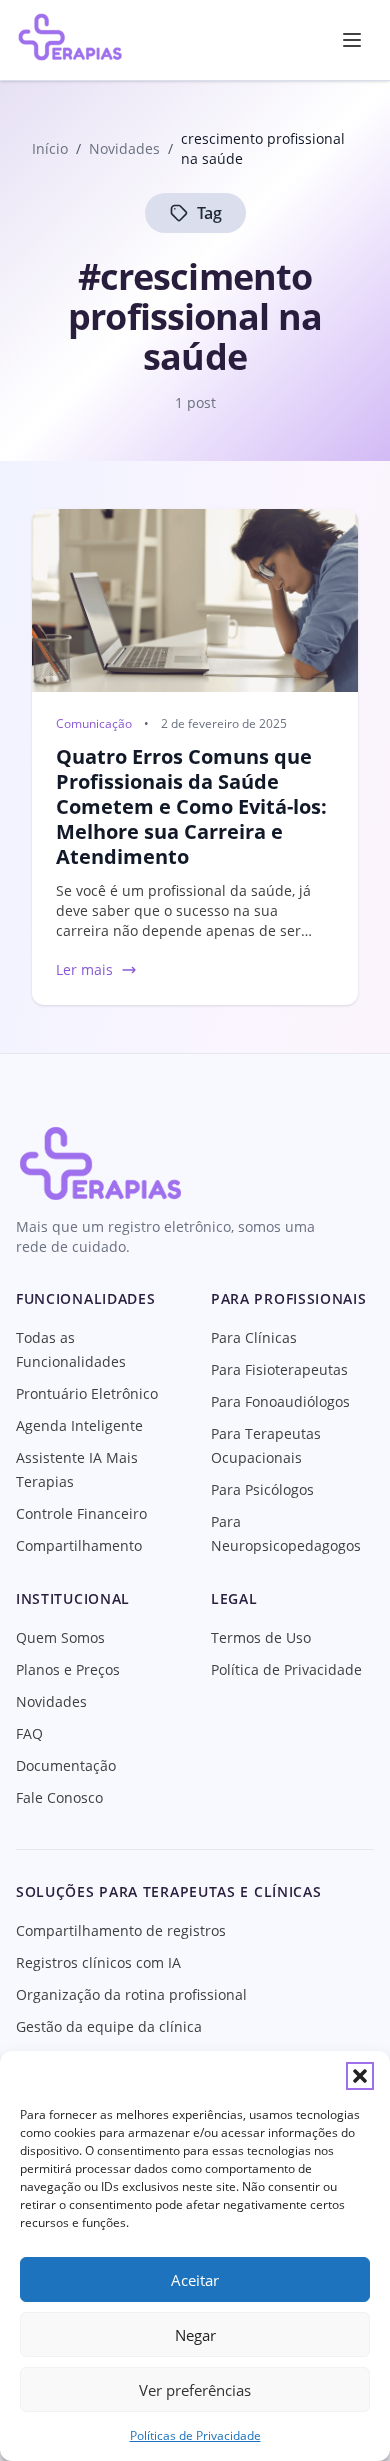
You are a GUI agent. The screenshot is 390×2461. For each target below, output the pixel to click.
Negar (195, 2335)
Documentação (66, 1765)
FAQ (29, 1733)
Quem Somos (60, 1637)
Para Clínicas (254, 1337)
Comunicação (94, 724)
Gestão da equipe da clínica (109, 2026)
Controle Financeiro (81, 1513)
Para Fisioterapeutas (279, 1369)
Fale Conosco (59, 1797)
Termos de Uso (261, 1637)
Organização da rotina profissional (131, 1994)
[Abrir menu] (352, 40)
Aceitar (195, 2280)
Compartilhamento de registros (121, 1930)
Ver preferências (195, 2390)
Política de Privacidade (286, 1669)
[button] (360, 2076)
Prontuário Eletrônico (87, 1393)
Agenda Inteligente (79, 1425)
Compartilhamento (79, 1545)
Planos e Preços (68, 1669)
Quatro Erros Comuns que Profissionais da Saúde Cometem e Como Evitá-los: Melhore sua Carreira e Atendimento (191, 806)
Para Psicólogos (262, 1489)
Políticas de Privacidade (195, 2435)
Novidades (51, 1701)
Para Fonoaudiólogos (280, 1401)
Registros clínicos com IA (98, 1962)
